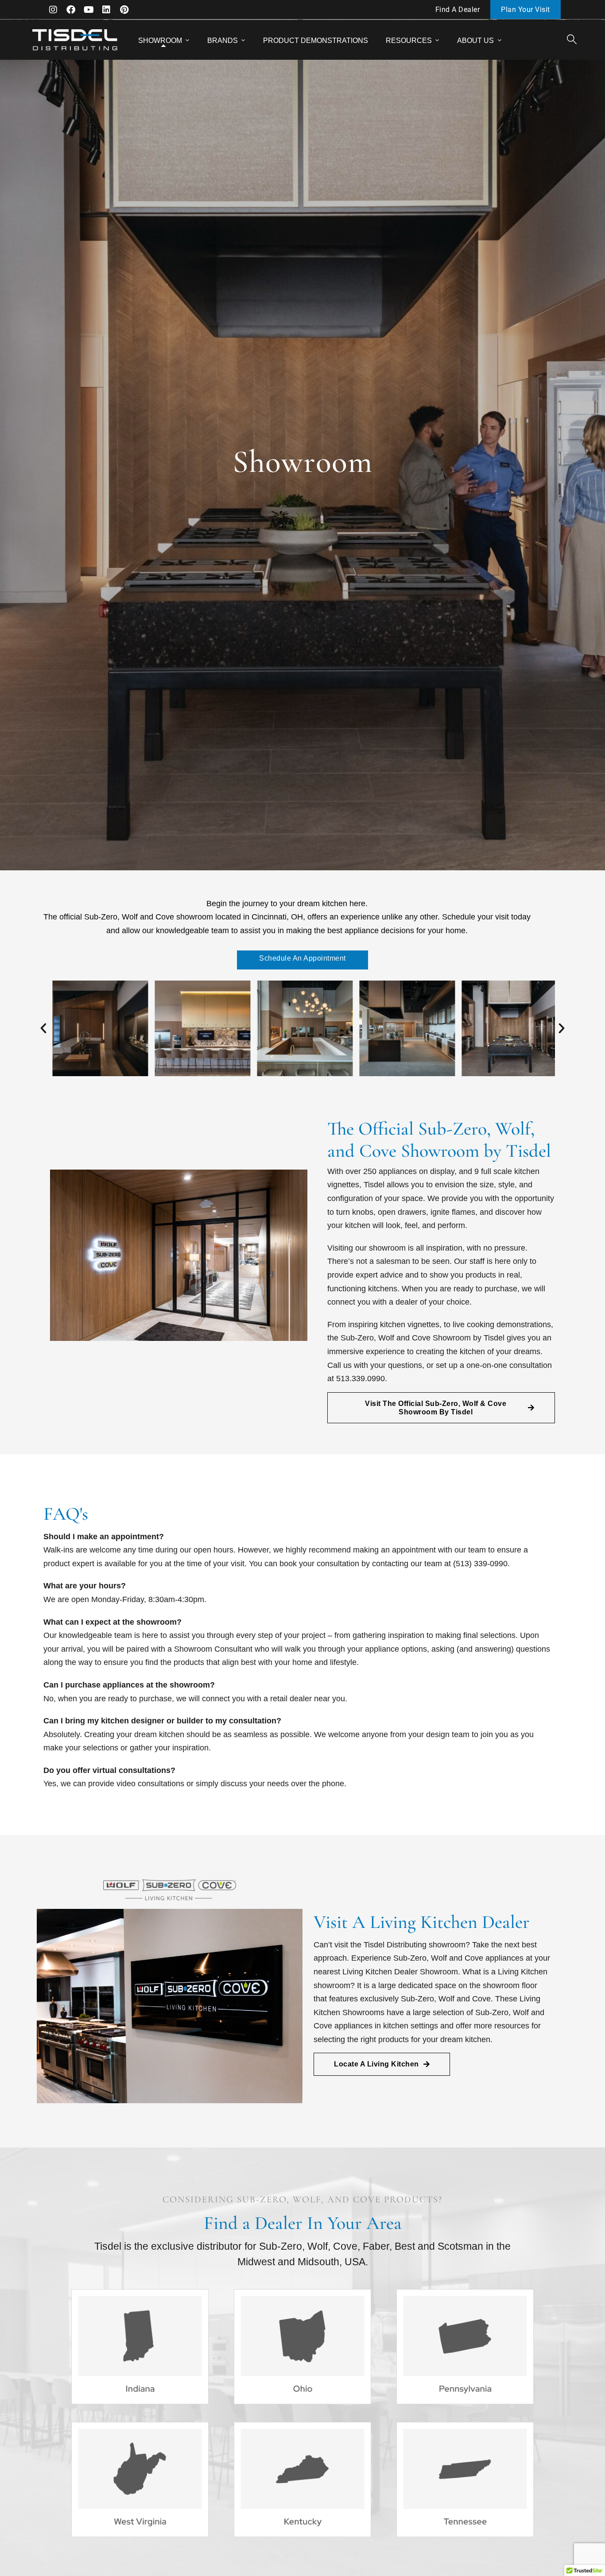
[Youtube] (89, 10)
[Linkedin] (106, 10)
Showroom (160, 41)
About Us (475, 41)
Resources (409, 41)
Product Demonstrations (316, 41)
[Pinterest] (124, 10)
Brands (223, 41)
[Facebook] (71, 10)
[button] (43, 1028)
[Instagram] (53, 10)
